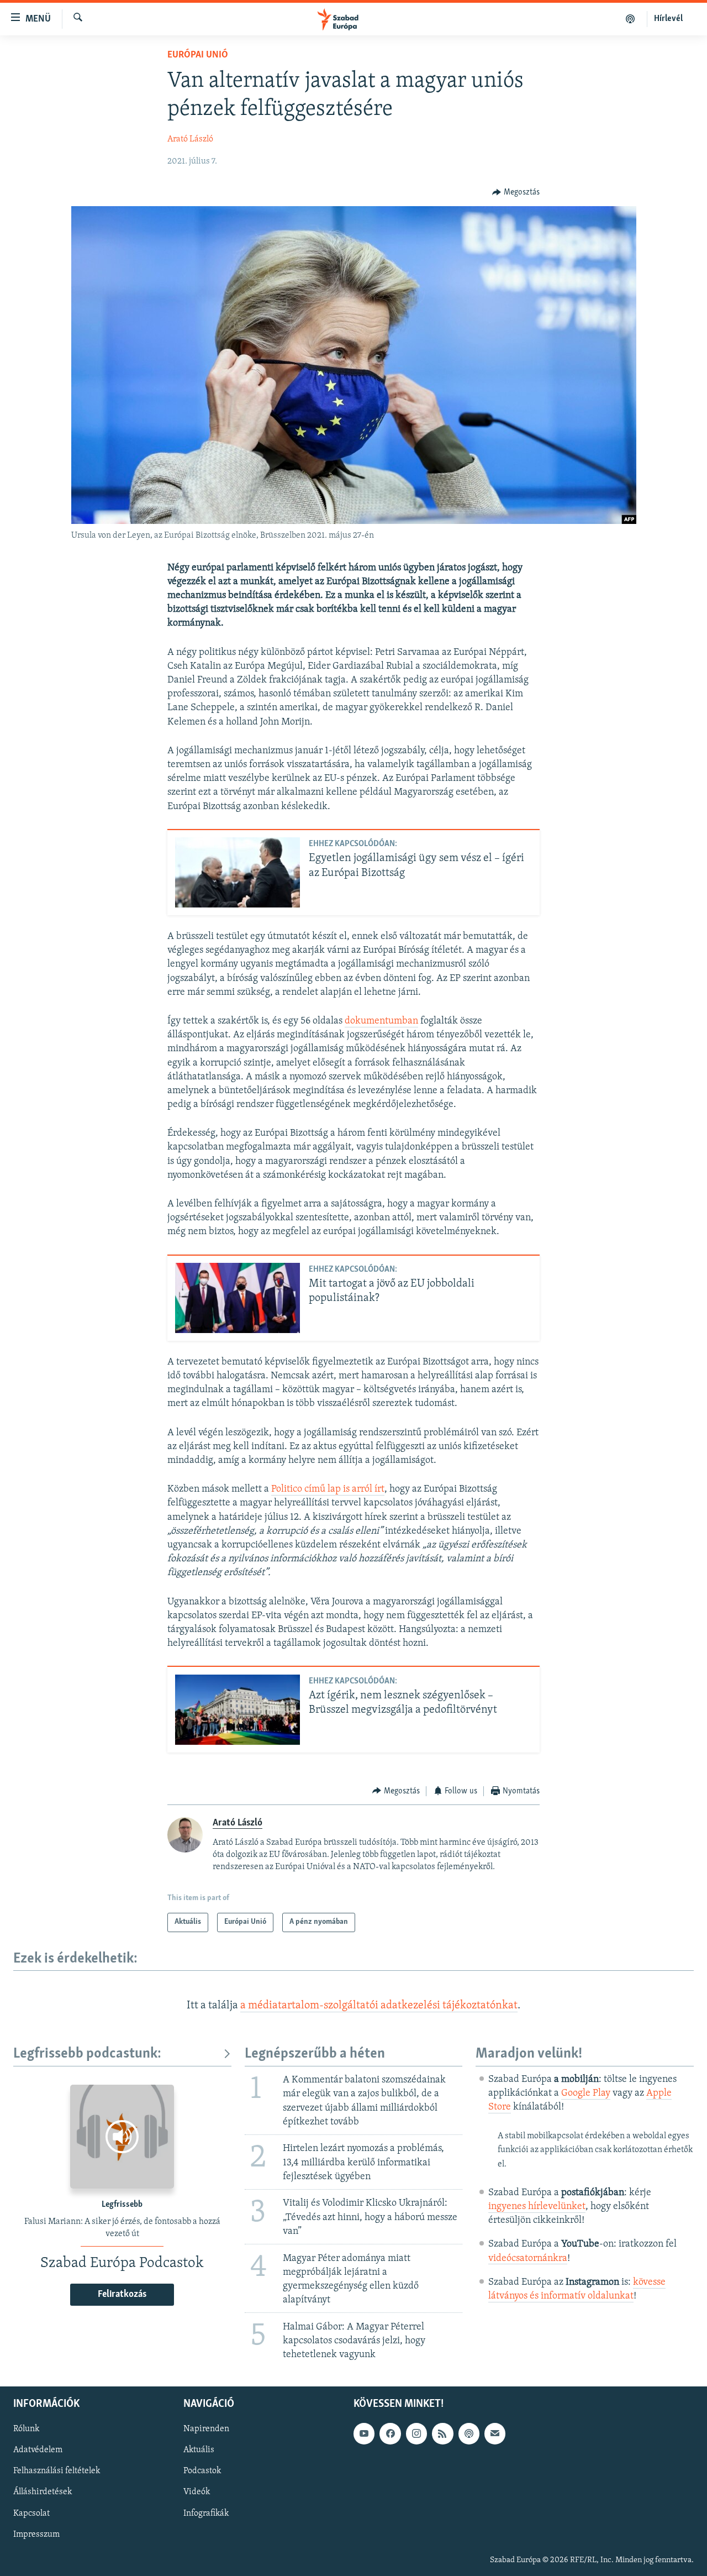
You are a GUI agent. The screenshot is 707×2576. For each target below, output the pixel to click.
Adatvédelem (38, 2451)
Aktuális (199, 2451)
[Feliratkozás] (495, 2434)
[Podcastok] (631, 19)
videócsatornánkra (528, 2259)
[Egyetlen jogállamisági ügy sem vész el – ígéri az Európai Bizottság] (238, 872)
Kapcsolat (31, 2514)
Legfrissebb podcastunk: (87, 2054)
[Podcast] (469, 2434)
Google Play (586, 2094)
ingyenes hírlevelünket (537, 2207)
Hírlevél (668, 19)
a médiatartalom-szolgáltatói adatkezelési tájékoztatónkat (379, 2006)
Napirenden (206, 2430)
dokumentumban (381, 1021)
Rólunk (26, 2430)
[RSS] (442, 2434)
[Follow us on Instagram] (416, 2434)
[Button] (516, 192)
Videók (197, 2493)
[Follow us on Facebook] (390, 2434)
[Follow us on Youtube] (364, 2434)
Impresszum (36, 2535)
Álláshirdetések (43, 2493)
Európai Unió (198, 55)
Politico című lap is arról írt (328, 1489)
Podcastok (202, 2472)
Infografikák (206, 2514)
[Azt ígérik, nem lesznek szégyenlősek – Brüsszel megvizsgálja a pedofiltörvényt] (238, 1710)
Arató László (190, 139)
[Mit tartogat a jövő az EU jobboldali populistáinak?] (238, 1298)
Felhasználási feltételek (57, 2472)
